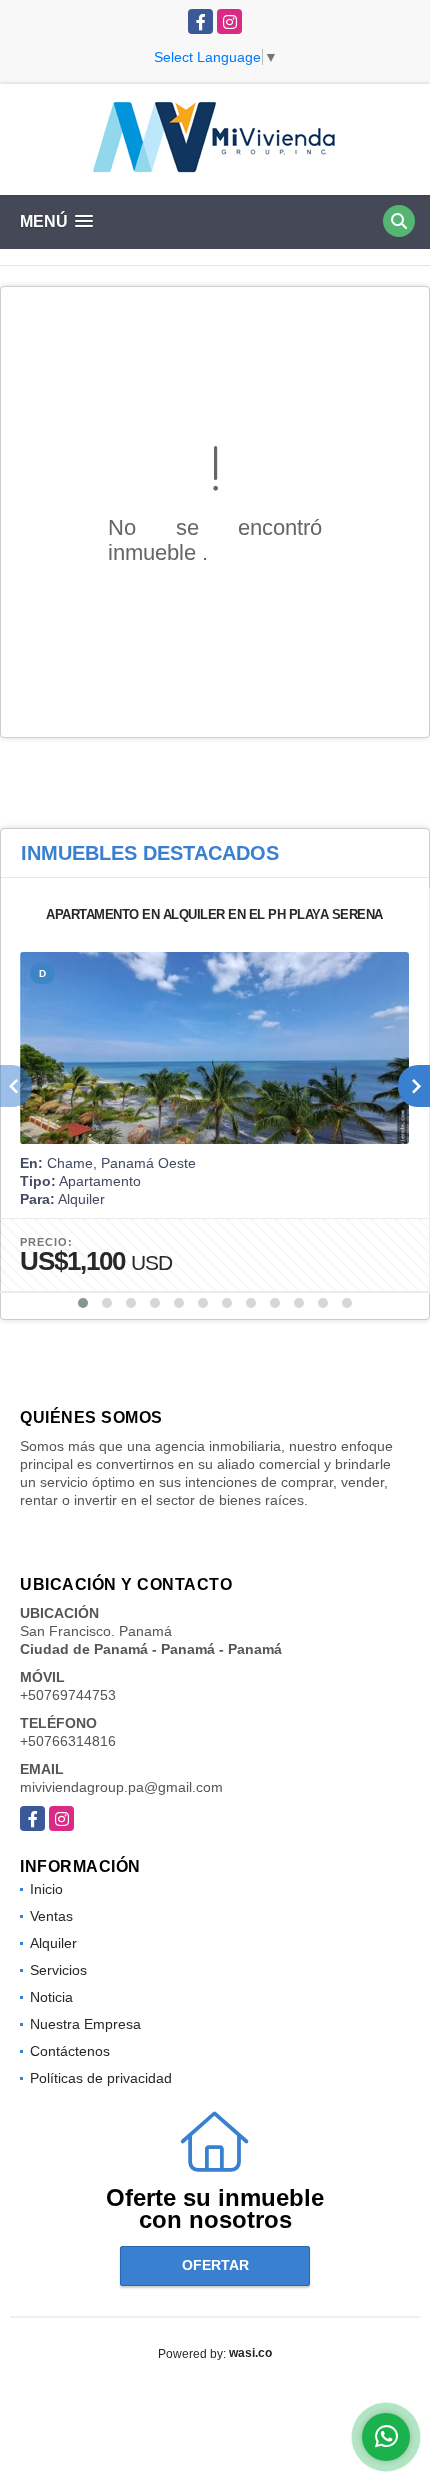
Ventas (51, 1916)
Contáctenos (70, 2051)
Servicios (58, 1970)
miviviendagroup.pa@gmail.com (121, 1787)
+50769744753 (68, 1695)
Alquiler (53, 1943)
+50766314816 (68, 1741)
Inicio (46, 1889)
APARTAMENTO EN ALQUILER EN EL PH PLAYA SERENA (214, 914)
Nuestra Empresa (85, 2024)
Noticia (51, 1997)
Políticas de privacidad (101, 2078)
